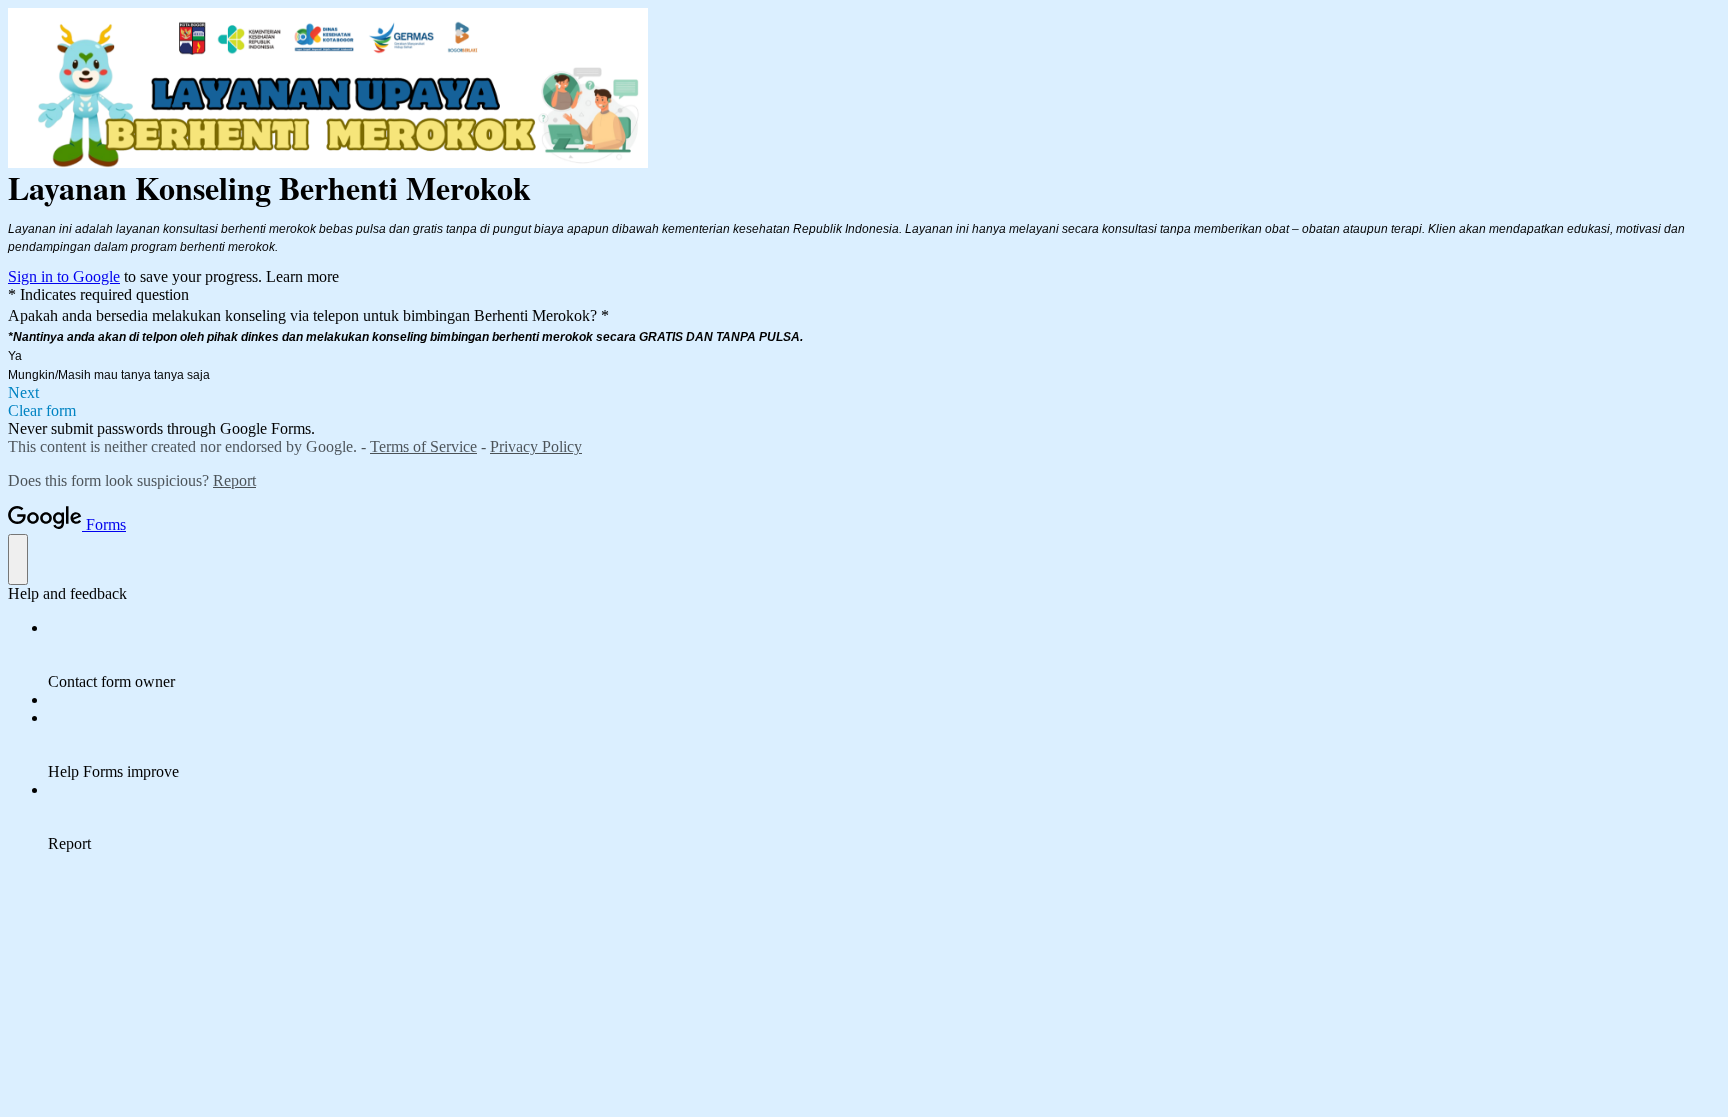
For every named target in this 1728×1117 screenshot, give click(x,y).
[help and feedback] (18, 559)
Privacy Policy (536, 446)
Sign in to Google (64, 276)
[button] (864, 393)
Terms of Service (423, 446)
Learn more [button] (302, 276)
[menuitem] (884, 655)
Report (234, 480)
